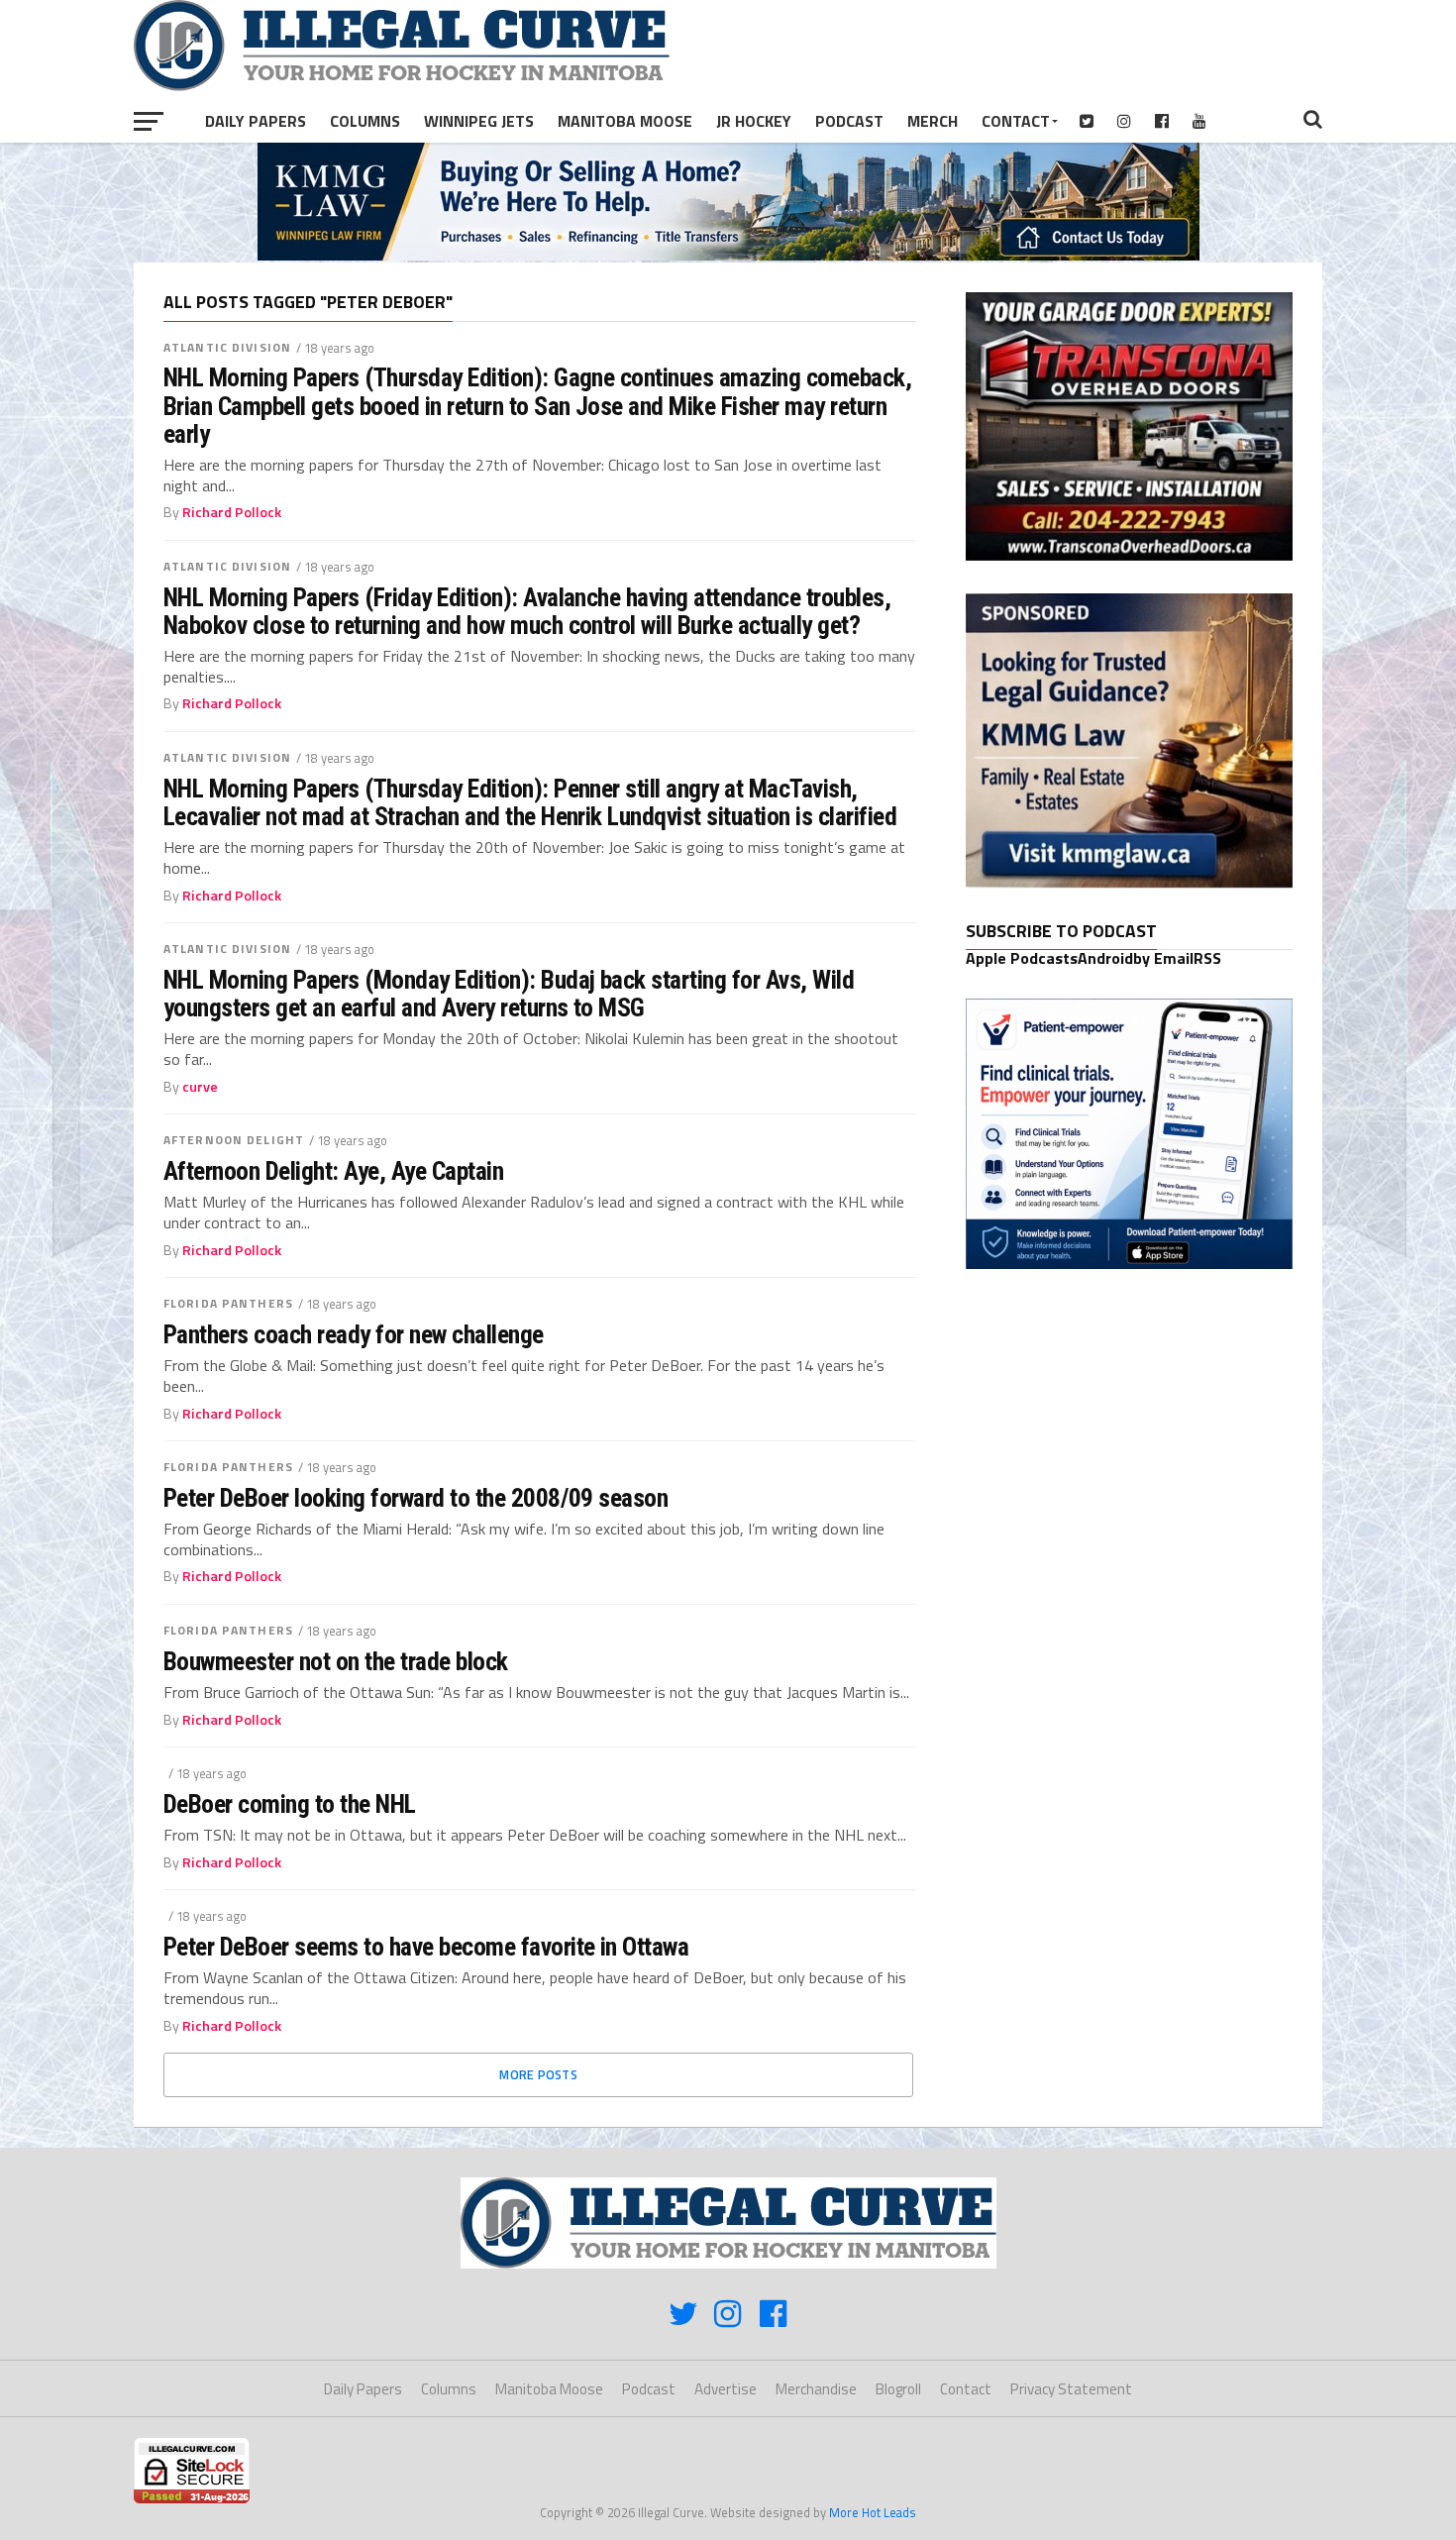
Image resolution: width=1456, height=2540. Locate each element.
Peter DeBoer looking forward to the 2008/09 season (416, 1498)
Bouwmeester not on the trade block (336, 1661)
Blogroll (898, 2389)
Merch (933, 121)
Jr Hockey (754, 121)
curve (200, 1087)
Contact (1016, 121)
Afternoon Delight (234, 1140)
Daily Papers (256, 121)
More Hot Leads (873, 2512)
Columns (365, 121)
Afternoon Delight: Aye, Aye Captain (333, 1171)
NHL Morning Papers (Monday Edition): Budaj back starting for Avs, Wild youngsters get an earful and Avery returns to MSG (509, 994)
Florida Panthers (228, 1303)
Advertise (726, 2389)
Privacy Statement (1071, 2389)
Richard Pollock (232, 512)
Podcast (849, 121)
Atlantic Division (227, 347)
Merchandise (816, 2389)
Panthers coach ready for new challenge (354, 1334)
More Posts (538, 2074)
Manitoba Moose (625, 121)
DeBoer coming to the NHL (290, 1804)
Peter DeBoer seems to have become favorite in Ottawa (426, 1947)
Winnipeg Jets (479, 121)
